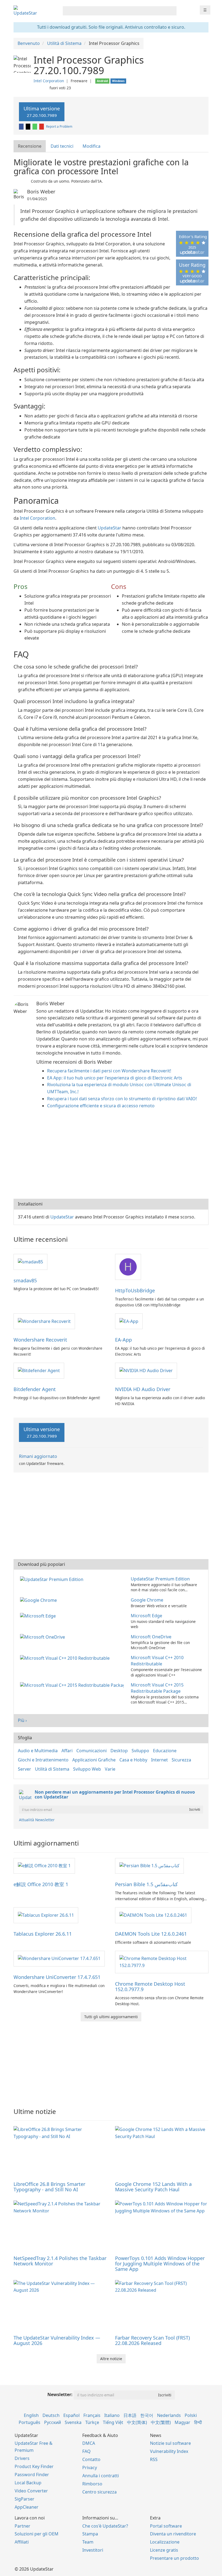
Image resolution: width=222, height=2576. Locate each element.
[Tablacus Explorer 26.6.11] (46, 1915)
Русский (53, 2422)
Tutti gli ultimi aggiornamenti (111, 2017)
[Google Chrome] (40, 1600)
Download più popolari (41, 1564)
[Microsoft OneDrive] (44, 1637)
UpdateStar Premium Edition (160, 1579)
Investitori (93, 2550)
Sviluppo (140, 1751)
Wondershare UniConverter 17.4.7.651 (57, 1977)
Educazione (165, 1751)
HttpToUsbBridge (135, 1290)
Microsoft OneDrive (151, 1637)
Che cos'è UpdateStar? (105, 2526)
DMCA (89, 2443)
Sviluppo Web (87, 1769)
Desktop (119, 1751)
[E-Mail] (42, 126)
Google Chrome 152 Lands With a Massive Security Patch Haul (153, 2187)
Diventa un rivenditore (173, 2534)
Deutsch (51, 2415)
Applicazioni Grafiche (94, 1760)
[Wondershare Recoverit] (44, 1321)
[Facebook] (22, 126)
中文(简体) (137, 2422)
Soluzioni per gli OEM (37, 2534)
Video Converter (31, 2491)
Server (25, 1769)
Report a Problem (59, 126)
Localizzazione (165, 2542)
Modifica (92, 146)
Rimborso (92, 2484)
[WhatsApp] (35, 126)
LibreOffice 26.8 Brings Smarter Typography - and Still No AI (49, 2187)
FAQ (86, 2451)
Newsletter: (60, 2394)
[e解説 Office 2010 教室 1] (44, 1866)
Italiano (112, 2415)
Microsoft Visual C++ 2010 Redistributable (157, 1661)
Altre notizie (111, 2359)
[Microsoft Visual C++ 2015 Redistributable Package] (73, 1685)
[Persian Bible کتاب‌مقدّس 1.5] (149, 1866)
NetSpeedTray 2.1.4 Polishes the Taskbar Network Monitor (60, 2261)
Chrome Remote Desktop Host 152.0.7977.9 (150, 1987)
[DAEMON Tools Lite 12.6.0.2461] (153, 1915)
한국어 (147, 2415)
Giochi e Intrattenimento (43, 1760)
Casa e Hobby (133, 1760)
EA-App (123, 1340)
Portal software (166, 2526)
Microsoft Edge (146, 1616)
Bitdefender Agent (35, 1389)
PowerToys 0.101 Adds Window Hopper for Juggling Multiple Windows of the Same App (160, 2264)
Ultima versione (42, 112)
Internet (159, 1760)
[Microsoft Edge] (39, 1616)
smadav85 (25, 1280)
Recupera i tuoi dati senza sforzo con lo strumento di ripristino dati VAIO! (122, 1099)
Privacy (90, 2468)
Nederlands (169, 2415)
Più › (22, 1720)
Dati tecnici (62, 146)
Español (71, 2415)
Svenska (73, 2422)
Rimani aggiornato (38, 1456)
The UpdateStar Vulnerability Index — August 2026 (57, 2340)
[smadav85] (30, 1261)
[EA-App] (129, 1321)
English (31, 2415)
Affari (67, 1751)
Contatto (91, 2459)
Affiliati (22, 2542)
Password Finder (32, 2475)
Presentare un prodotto (174, 2558)
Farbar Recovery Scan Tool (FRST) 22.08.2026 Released (152, 2340)
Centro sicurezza (99, 2492)
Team (88, 2542)
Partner (22, 2526)
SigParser (25, 2499)
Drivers (22, 2458)
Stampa (90, 2534)
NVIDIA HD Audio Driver (143, 1389)
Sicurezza (181, 1760)
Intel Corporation (49, 81)
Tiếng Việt (113, 2422)
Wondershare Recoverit (40, 1340)
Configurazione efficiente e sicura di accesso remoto (101, 1106)
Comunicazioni (92, 1751)
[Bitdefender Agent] (39, 1370)
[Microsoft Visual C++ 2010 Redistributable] (66, 1658)
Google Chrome (147, 1600)
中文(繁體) (161, 2422)
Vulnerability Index (169, 2451)
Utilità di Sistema (52, 1769)
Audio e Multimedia (38, 1751)
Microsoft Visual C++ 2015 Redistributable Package (157, 1688)
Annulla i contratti (101, 2476)
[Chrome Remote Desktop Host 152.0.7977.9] (162, 1962)
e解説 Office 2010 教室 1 (41, 1884)
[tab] (30, 146)
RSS (154, 2459)
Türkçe (92, 2422)
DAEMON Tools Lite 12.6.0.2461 (151, 1934)
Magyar (182, 2422)
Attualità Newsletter (37, 1820)
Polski (191, 2415)
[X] (28, 126)
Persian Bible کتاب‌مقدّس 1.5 (146, 1884)
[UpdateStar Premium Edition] (53, 1579)
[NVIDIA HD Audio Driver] (146, 1370)
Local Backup (28, 2483)
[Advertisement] (111, 1155)
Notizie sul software (170, 2443)
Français (92, 2415)
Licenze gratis (164, 2550)
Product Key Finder (34, 2466)
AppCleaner (27, 2507)
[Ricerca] (172, 11)
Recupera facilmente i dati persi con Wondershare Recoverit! (109, 1071)
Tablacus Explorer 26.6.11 (43, 1934)
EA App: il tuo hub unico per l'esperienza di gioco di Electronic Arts (115, 1078)
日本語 (130, 2415)
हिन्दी (198, 2422)
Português (30, 2422)
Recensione (30, 146)
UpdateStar (110, 528)
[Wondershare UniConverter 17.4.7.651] (59, 1958)
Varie (110, 1769)
